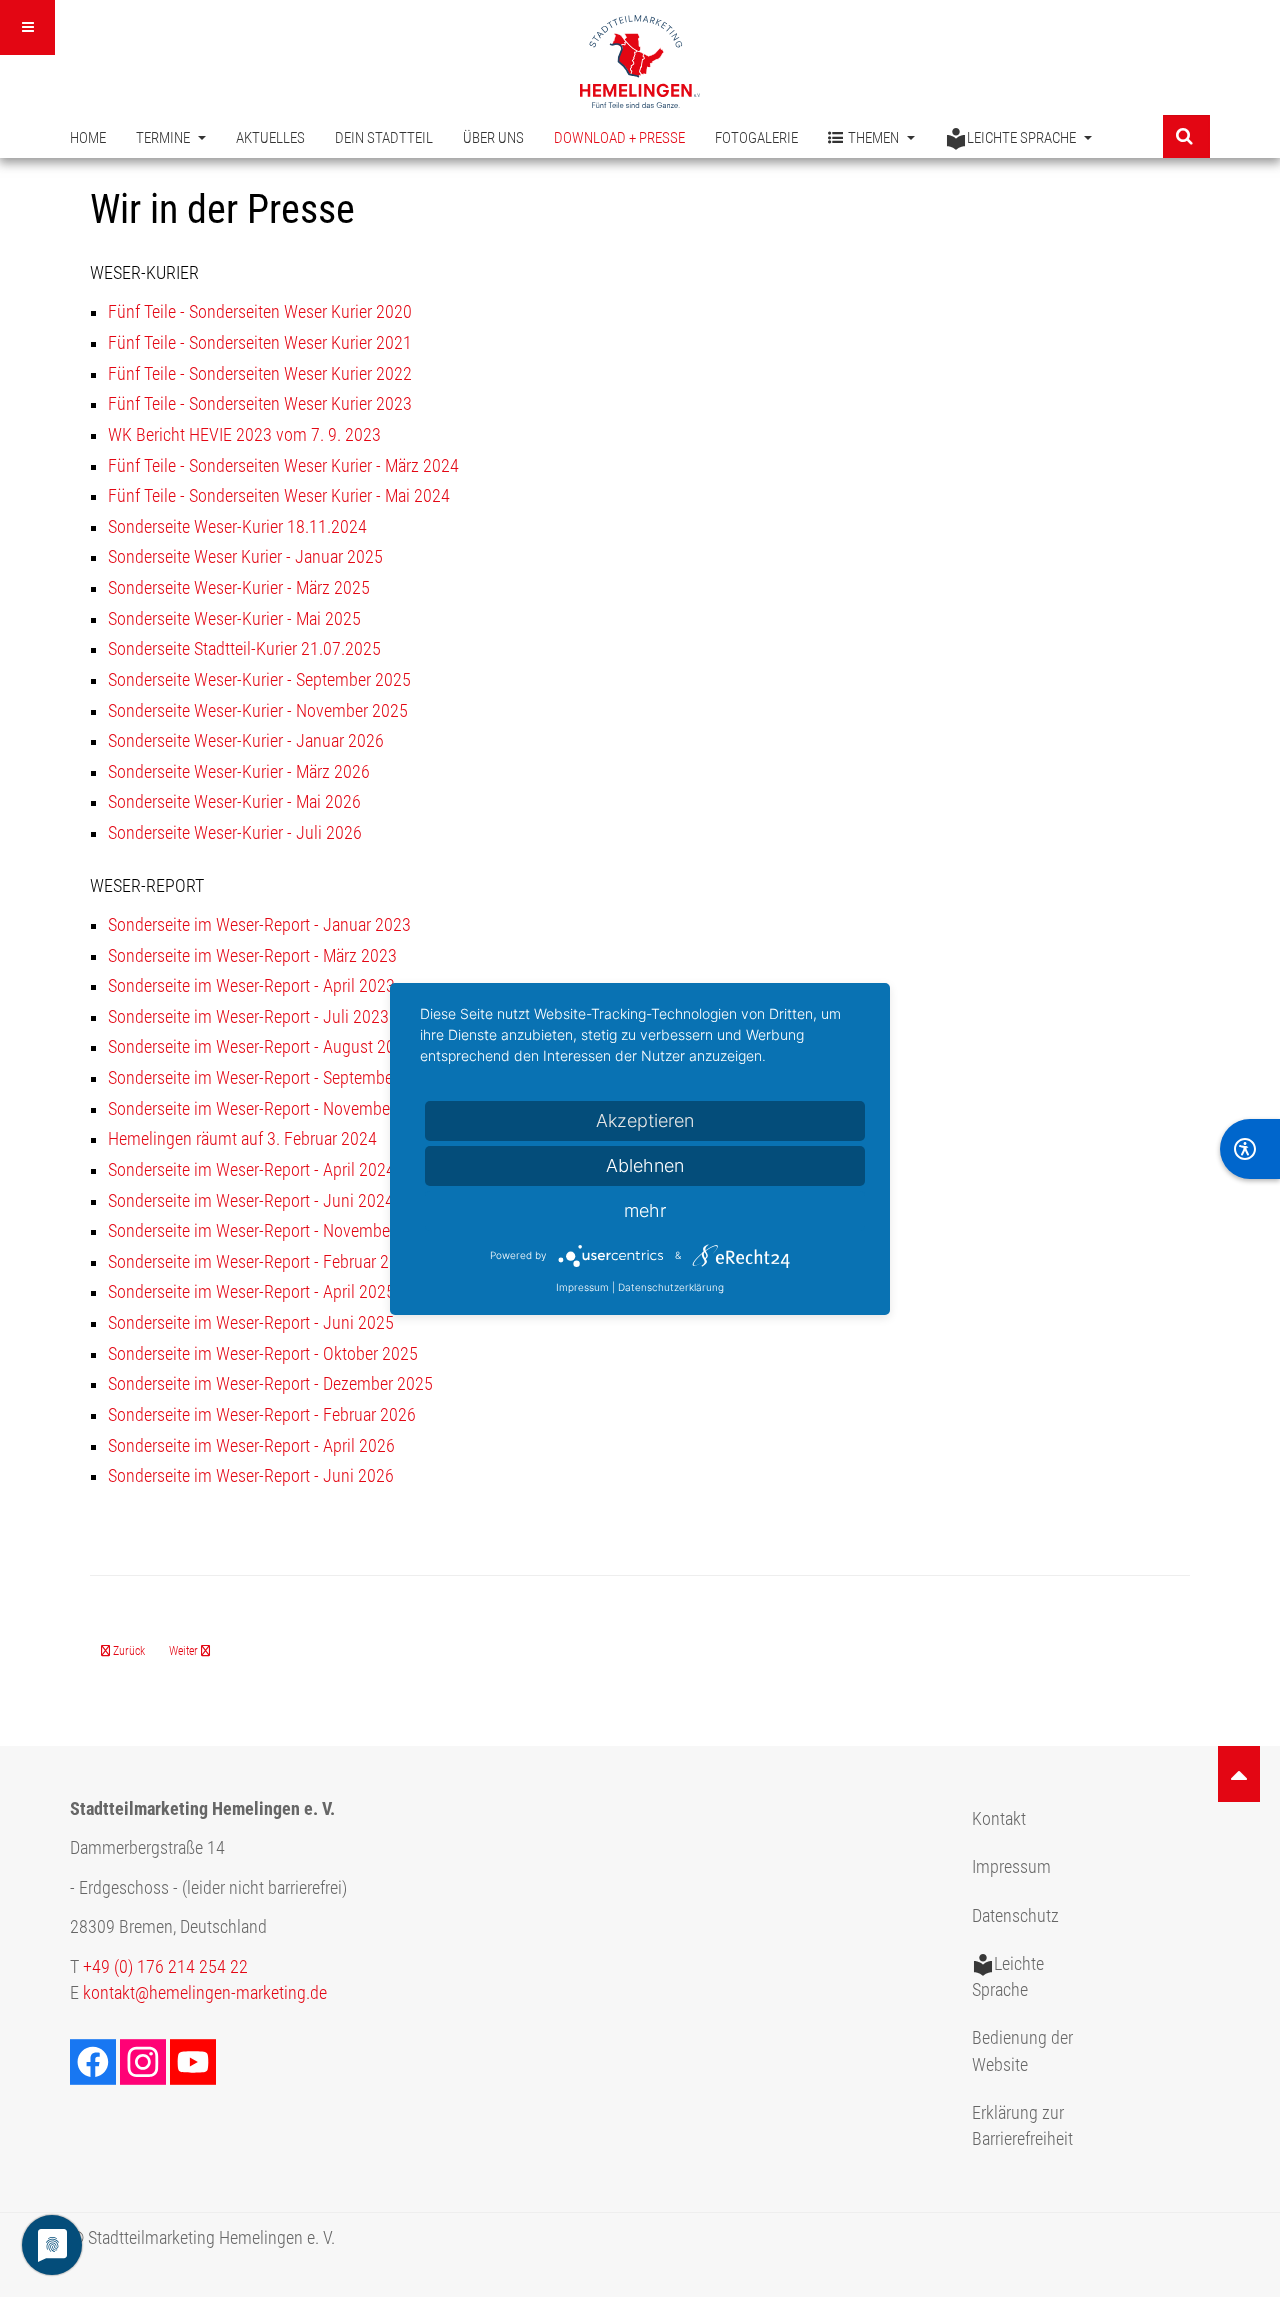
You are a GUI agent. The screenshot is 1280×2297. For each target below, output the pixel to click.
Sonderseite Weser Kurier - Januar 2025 (245, 557)
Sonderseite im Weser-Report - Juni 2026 (251, 1476)
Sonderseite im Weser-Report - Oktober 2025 (263, 1354)
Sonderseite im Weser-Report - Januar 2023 (259, 925)
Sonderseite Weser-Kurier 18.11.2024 (237, 527)
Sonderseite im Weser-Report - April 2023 (251, 986)
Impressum (1011, 1867)
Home (88, 138)
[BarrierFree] (1250, 1149)
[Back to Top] (1239, 1774)
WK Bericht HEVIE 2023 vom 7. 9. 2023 (244, 435)
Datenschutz (1015, 1916)
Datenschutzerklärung (671, 1287)
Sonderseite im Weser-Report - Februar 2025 (262, 1262)
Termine (164, 138)
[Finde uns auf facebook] (95, 2060)
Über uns (493, 138)
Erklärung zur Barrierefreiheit (1022, 2126)
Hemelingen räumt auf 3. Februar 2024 (242, 1139)
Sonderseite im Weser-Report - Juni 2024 (251, 1201)
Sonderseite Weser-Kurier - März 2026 (239, 772)
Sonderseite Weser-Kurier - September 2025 (259, 680)
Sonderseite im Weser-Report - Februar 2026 (262, 1415)
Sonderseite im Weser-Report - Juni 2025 (251, 1323)
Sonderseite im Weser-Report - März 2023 (252, 956)
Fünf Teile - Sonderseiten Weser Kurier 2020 (260, 312)
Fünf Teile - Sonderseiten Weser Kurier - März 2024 (283, 466)
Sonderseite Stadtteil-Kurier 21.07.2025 (244, 649)
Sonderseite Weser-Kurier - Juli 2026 (235, 833)
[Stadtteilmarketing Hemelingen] (640, 61)
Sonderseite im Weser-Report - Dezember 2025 (270, 1384)
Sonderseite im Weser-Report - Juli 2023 (248, 1017)
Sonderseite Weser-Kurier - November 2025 (258, 711)
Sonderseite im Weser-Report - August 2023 (260, 1047)
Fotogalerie (756, 138)
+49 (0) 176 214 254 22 (165, 1967)
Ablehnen (645, 1165)
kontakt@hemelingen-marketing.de (205, 1993)
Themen (875, 138)
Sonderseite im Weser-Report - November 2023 (271, 1109)
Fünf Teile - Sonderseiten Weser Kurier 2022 (260, 374)
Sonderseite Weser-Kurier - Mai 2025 (234, 619)
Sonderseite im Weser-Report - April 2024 (251, 1170)
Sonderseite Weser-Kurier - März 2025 (239, 588)
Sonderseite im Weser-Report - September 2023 (273, 1078)
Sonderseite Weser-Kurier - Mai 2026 (234, 802)
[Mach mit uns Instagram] (145, 2060)
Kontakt (999, 1819)
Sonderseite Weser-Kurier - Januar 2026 (246, 741)
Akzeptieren (645, 1120)
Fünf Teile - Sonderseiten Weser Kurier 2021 (260, 343)
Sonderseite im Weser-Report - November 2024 (271, 1231)
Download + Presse (619, 138)
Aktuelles (270, 138)
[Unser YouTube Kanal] (195, 2060)
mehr (645, 1210)
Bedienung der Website (1022, 2051)
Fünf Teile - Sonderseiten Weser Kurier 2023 (260, 404)
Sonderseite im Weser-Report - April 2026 (251, 1446)
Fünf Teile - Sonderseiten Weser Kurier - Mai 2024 (279, 496)
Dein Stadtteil (384, 138)
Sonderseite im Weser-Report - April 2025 (251, 1292)
